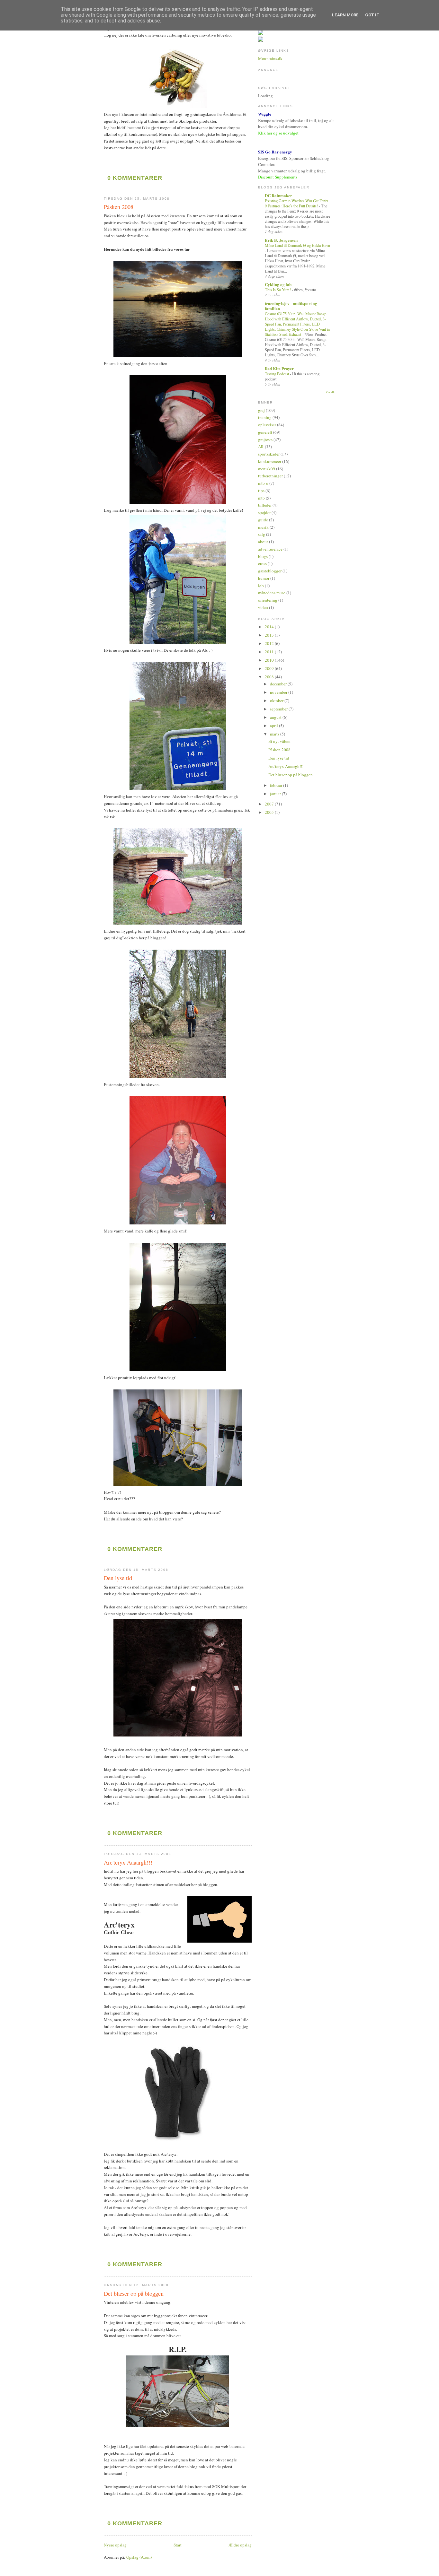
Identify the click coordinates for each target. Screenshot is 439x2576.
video (263, 607)
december (279, 684)
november (279, 692)
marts (275, 734)
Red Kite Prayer (279, 368)
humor (264, 578)
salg (262, 534)
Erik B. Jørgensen (281, 240)
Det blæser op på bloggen (134, 2293)
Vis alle (330, 392)
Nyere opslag (115, 2545)
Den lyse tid (118, 1578)
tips (261, 491)
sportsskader (269, 454)
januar (276, 794)
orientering (268, 600)
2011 (270, 652)
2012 (270, 643)
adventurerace (270, 549)
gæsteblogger (270, 571)
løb (261, 586)
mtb (261, 498)
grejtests (265, 439)
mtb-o (263, 483)
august (276, 717)
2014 (270, 627)
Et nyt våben (279, 741)
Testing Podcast (277, 374)
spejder (264, 512)
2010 (270, 660)
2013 (270, 635)
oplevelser (267, 425)
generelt (265, 432)
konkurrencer (270, 461)
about (263, 542)
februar (277, 785)
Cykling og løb (278, 284)
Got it (372, 15)
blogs (263, 556)
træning (265, 417)
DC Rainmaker (278, 195)
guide (263, 520)
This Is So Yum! (278, 290)
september (279, 709)
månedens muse (272, 593)
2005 (270, 812)
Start (178, 2545)
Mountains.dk (270, 58)
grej (261, 410)
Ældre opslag (240, 2545)
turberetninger (270, 476)
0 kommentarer (135, 178)
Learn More (345, 15)
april (274, 726)
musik (263, 527)
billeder (265, 505)
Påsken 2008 (119, 207)
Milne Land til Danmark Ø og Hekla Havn (297, 245)
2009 (270, 668)
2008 (270, 677)
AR (261, 447)
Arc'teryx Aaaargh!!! (128, 1862)
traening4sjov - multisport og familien (291, 306)
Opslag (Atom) (139, 2557)
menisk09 (267, 469)
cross (262, 563)
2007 (270, 804)
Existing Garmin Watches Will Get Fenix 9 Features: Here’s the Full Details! (296, 203)
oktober (277, 701)
